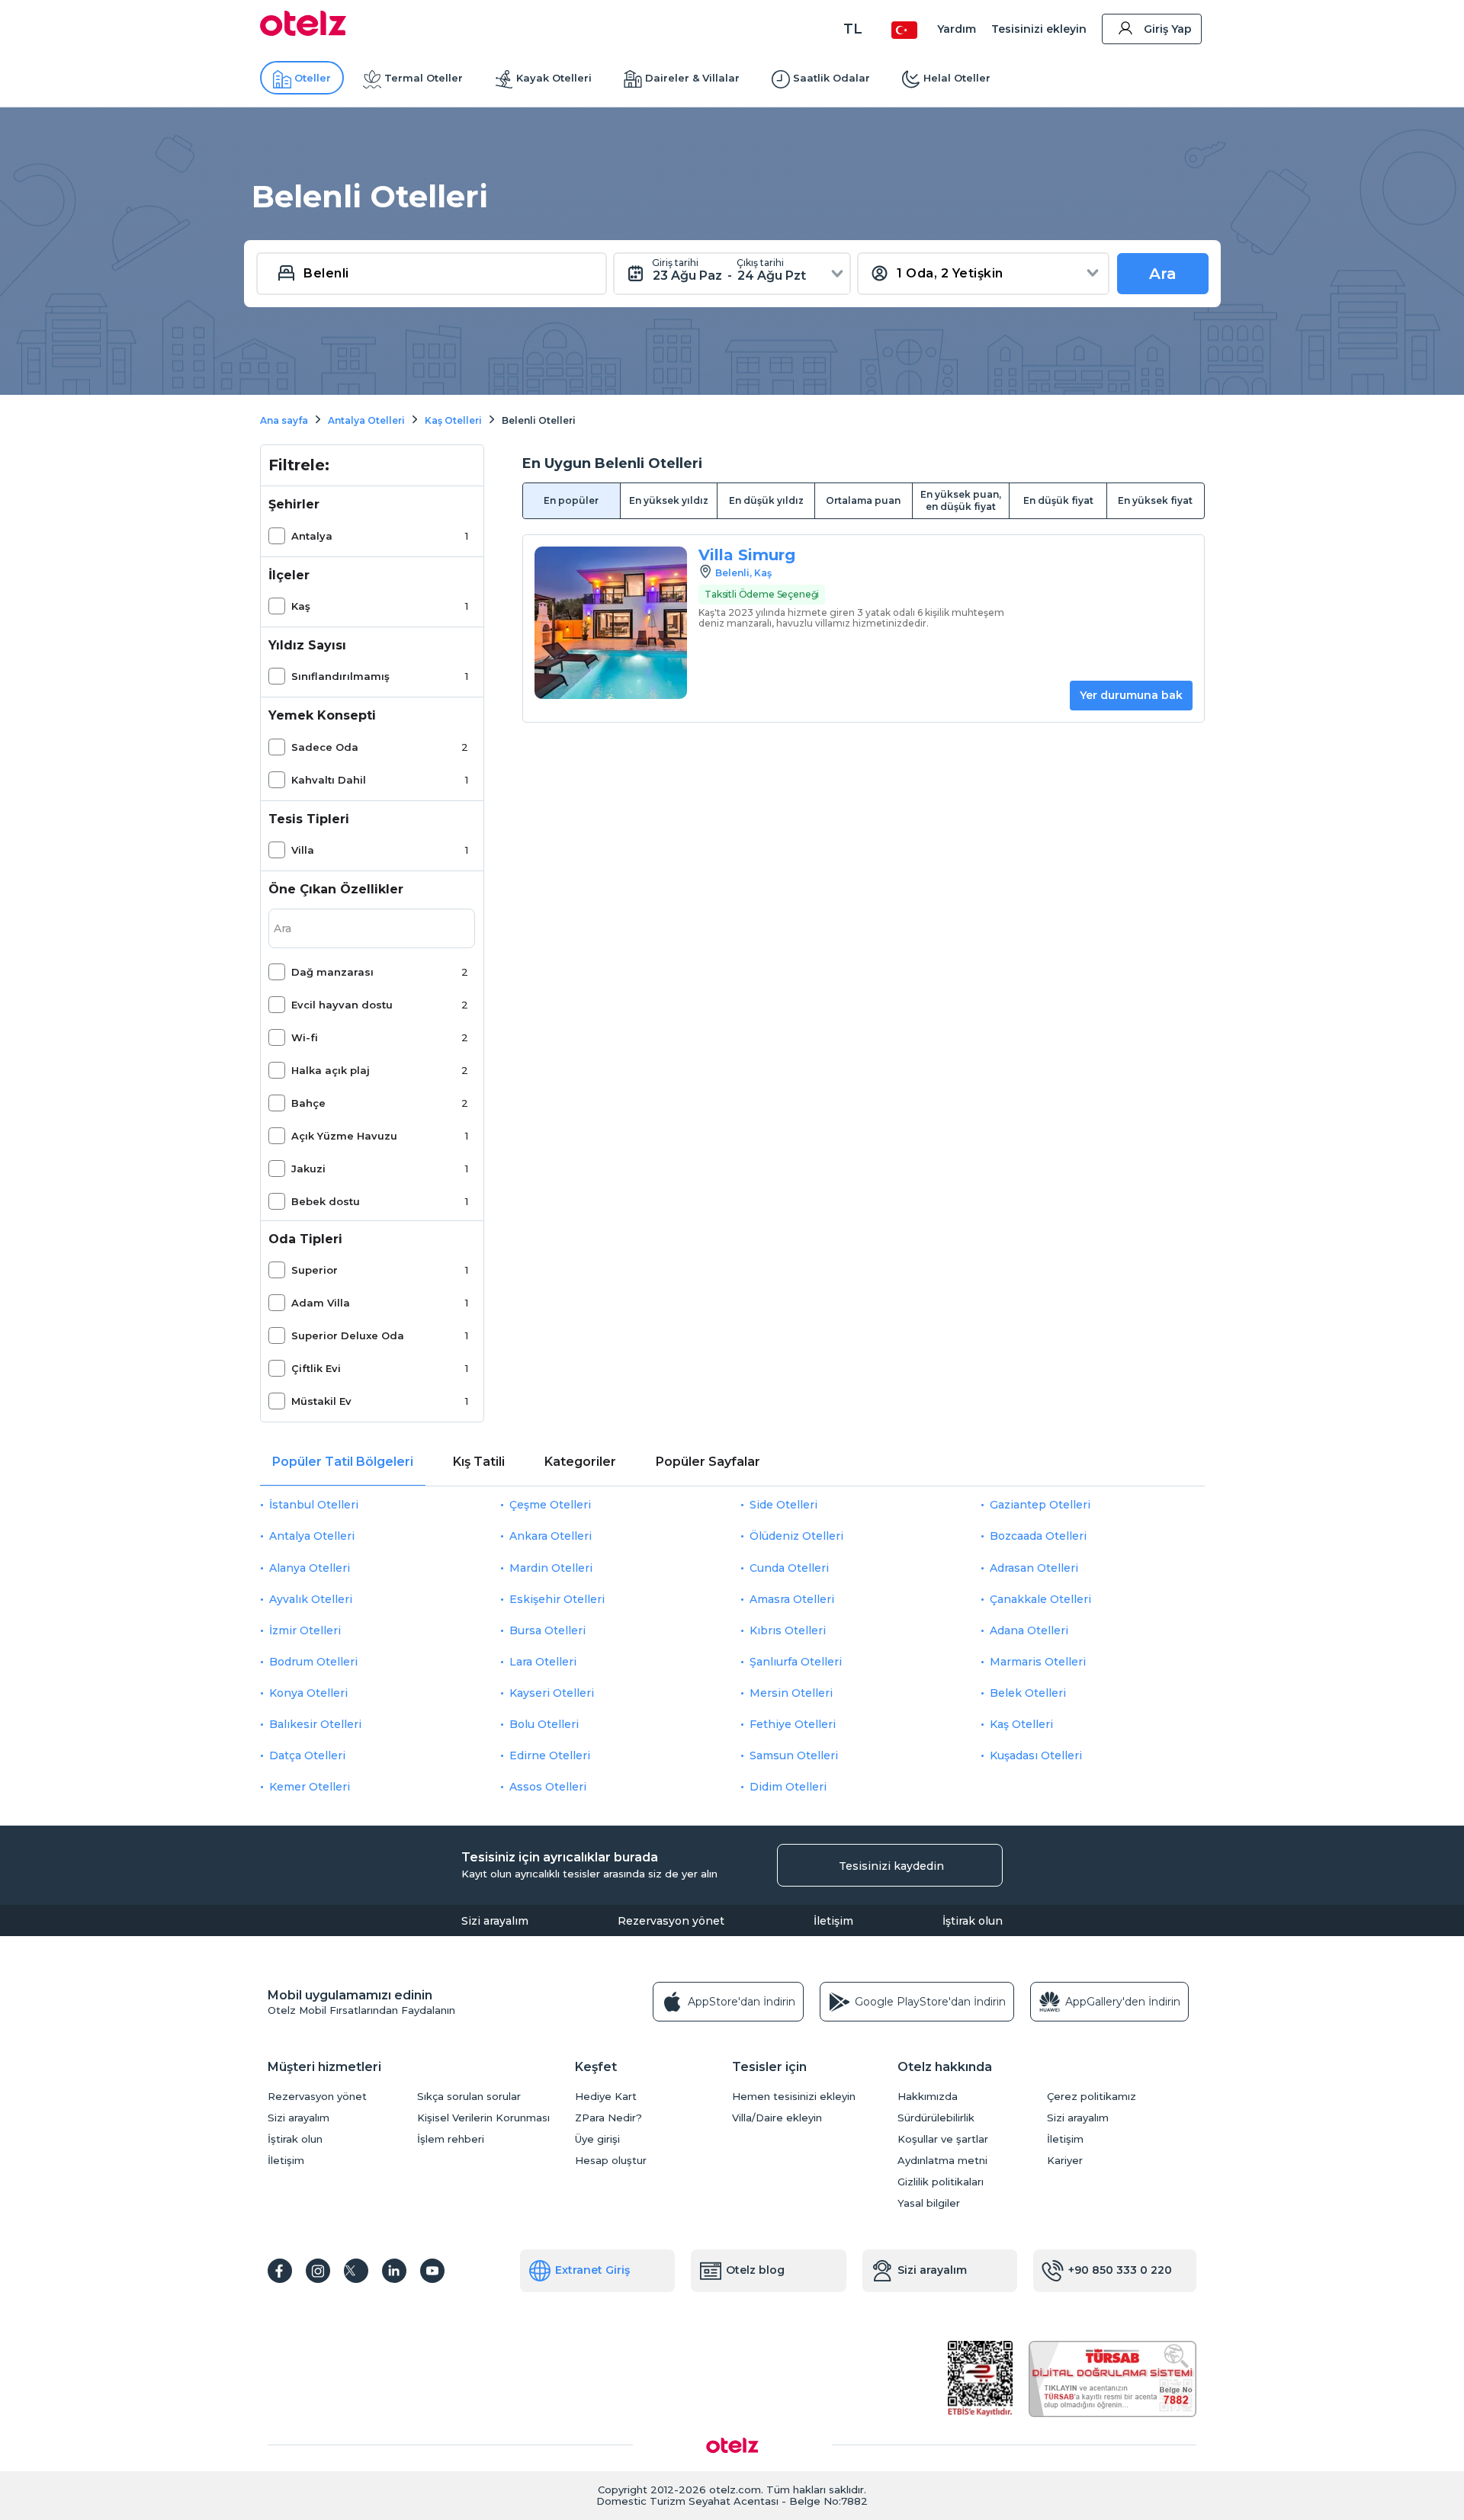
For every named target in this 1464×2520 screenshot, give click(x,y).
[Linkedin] (394, 2271)
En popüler (571, 500)
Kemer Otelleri (310, 1787)
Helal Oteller (957, 78)
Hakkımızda (928, 2097)
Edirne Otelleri (550, 1755)
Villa (303, 850)
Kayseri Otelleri (552, 1693)
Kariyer (1065, 2161)
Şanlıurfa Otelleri (796, 1662)
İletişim (833, 1921)
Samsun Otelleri (794, 1755)
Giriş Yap (1168, 29)
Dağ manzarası (332, 972)
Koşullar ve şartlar (943, 2139)
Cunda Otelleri (789, 1568)
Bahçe (308, 1103)
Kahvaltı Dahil (329, 780)
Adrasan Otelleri (1034, 1568)
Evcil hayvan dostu (342, 1005)
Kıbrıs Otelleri (788, 1630)
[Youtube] (432, 2271)
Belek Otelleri (1028, 1693)
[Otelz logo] (303, 32)
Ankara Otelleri (551, 1536)
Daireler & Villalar (692, 78)
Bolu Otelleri (544, 1724)
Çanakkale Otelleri (1040, 1599)
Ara (1163, 274)
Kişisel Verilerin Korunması (483, 2118)
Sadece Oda (325, 747)
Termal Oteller (424, 78)
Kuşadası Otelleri (1036, 1755)
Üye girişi (597, 2139)
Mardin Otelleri (551, 1568)
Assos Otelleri (548, 1787)
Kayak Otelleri (554, 78)
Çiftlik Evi (316, 1368)
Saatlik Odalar (832, 78)
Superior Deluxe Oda (348, 1335)
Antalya (312, 536)
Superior (315, 1270)
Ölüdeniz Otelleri (796, 1536)
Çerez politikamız (1092, 2097)
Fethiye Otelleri (793, 1724)
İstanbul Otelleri (314, 1505)
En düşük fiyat (1058, 500)
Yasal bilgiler (929, 2203)
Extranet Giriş (592, 2270)
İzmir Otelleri (305, 1630)
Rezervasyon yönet (671, 1921)
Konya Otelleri (308, 1693)
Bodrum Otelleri (313, 1662)
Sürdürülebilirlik (936, 2118)
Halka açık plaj (331, 1070)
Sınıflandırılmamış (340, 676)
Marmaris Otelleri (1038, 1662)
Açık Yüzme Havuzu (344, 1136)
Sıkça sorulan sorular (469, 2097)
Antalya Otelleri (312, 1536)
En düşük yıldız (766, 500)
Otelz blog (755, 2270)
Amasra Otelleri (792, 1599)
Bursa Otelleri (547, 1630)
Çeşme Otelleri (550, 1505)
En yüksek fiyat (1155, 500)
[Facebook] (280, 2271)
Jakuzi (308, 1169)
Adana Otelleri (1029, 1630)
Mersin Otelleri (791, 1693)
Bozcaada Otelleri (1038, 1536)
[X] (356, 2271)
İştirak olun (973, 1921)
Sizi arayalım (495, 1921)
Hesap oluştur (611, 2161)
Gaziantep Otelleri (1040, 1505)
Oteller (313, 78)
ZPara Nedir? (608, 2118)
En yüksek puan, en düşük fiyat (961, 500)
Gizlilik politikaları (941, 2182)
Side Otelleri (783, 1505)
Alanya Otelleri (310, 1568)
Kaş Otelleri (1021, 1724)
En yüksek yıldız (669, 500)
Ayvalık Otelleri (311, 1599)
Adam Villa (321, 1303)
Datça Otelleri (307, 1755)
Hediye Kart (606, 2097)
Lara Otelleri (543, 1662)
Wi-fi (305, 1037)
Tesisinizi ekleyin (1039, 29)
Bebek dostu (326, 1201)
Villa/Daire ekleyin (777, 2118)
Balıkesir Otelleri (315, 1724)
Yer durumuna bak (1131, 695)
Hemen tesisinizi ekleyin (794, 2097)
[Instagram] (318, 2271)
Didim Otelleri (788, 1787)
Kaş (301, 606)
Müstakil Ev (321, 1401)
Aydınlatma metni (942, 2161)
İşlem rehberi (451, 2139)
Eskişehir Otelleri (557, 1599)
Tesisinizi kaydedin (891, 1866)
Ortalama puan (863, 500)
